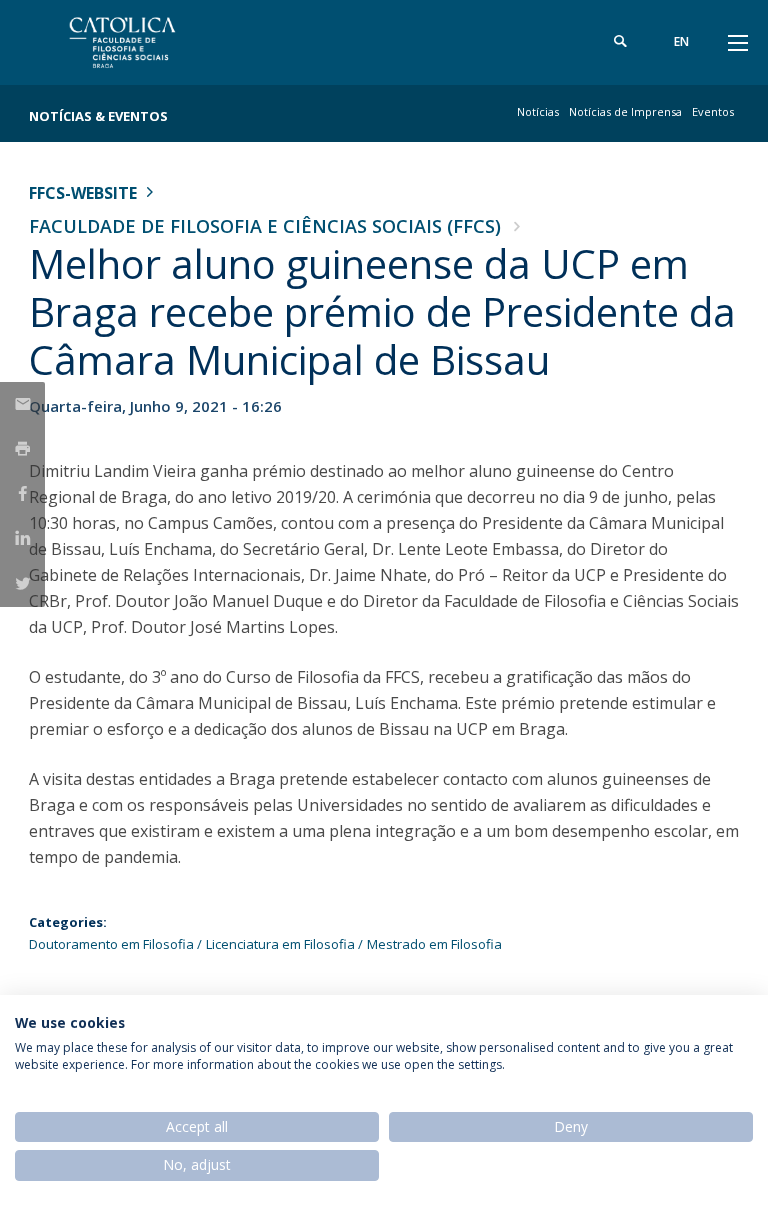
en (681, 41)
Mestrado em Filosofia (434, 944)
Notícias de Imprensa (625, 111)
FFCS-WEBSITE (83, 193)
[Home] (154, 42)
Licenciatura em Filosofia (280, 944)
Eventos (713, 111)
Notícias (538, 111)
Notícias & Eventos (98, 116)
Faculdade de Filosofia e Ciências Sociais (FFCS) (265, 226)
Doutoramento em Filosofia (111, 944)
